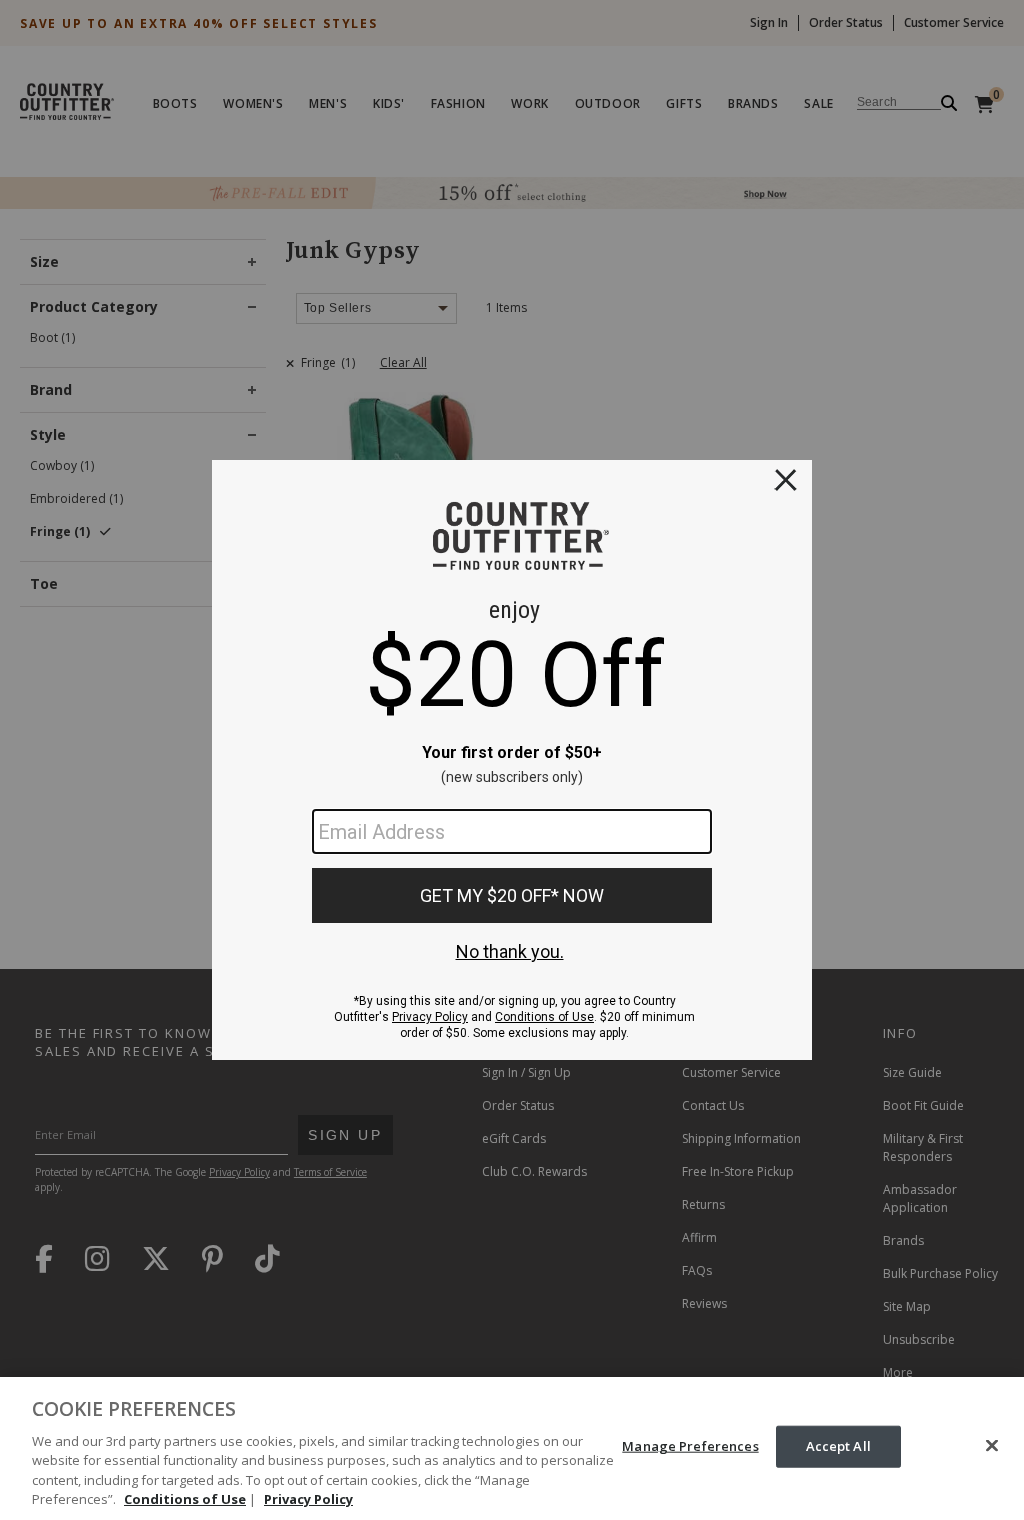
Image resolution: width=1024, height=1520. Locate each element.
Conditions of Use (185, 1499)
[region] (512, 1448)
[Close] (992, 1446)
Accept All (838, 1446)
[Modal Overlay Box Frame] (512, 760)
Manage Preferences (690, 1446)
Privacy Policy (308, 1499)
